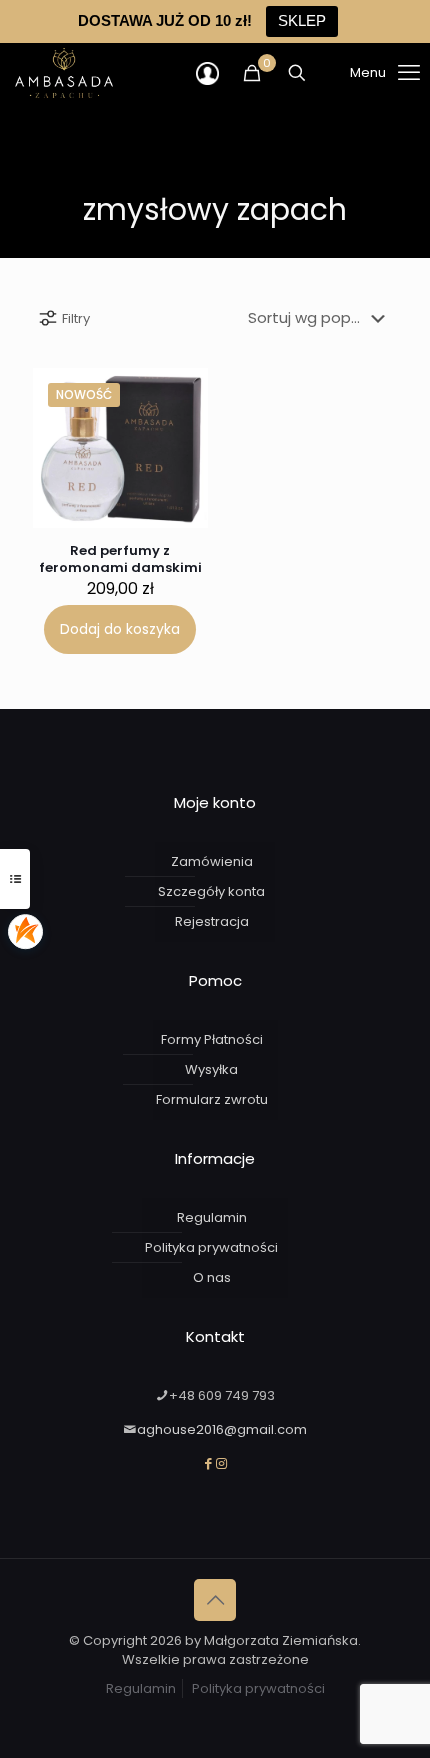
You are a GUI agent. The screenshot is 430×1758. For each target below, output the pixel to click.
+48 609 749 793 (222, 1395)
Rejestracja (212, 921)
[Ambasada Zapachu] (64, 73)
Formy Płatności (212, 1039)
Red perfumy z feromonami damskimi (120, 559)
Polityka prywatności (211, 1247)
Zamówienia (212, 861)
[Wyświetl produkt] (177, 428)
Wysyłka (211, 1069)
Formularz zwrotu (212, 1099)
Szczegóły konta (211, 891)
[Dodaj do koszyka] (181, 395)
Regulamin (212, 1217)
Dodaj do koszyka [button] (120, 629)
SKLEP (302, 20)
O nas (212, 1277)
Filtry (76, 318)
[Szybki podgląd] (177, 457)
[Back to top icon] (215, 1600)
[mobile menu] (360, 73)
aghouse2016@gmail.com (222, 1429)
